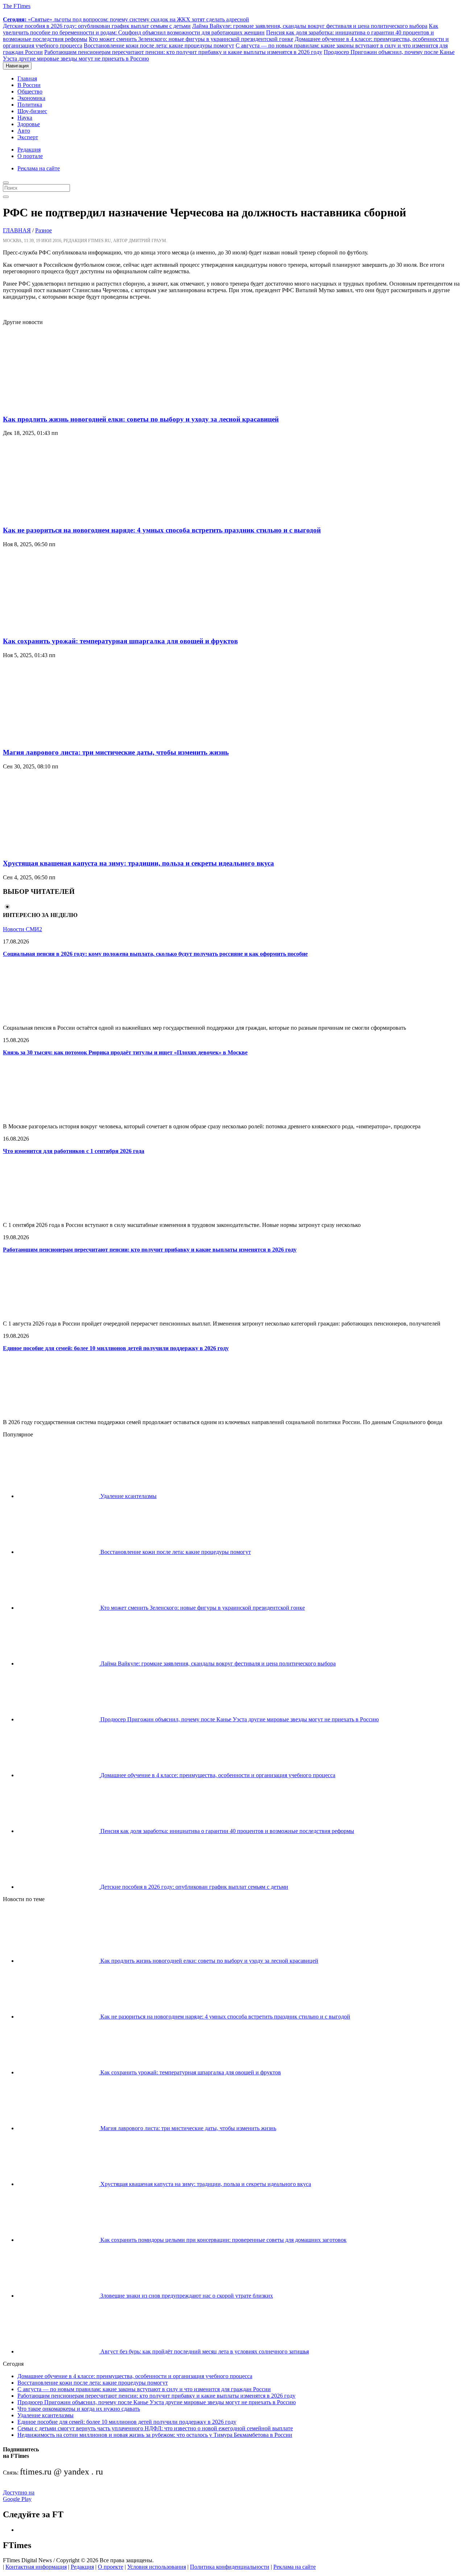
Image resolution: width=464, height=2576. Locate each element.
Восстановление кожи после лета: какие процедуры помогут (159, 45)
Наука (25, 118)
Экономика (31, 98)
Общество (30, 92)
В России (29, 85)
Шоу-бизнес (32, 111)
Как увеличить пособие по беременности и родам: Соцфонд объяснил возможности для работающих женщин (221, 29)
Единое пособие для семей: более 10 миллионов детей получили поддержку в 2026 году (116, 1348)
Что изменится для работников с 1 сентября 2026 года (74, 1151)
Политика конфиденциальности (230, 2567)
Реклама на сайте (39, 168)
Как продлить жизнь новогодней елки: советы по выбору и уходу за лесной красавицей (141, 419)
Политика (30, 105)
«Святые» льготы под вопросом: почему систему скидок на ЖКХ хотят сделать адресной (126, 19)
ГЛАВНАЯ (17, 230)
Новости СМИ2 (22, 929)
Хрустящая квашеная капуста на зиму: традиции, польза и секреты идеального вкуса (138, 863)
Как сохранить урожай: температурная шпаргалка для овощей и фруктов (120, 641)
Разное (43, 230)
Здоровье (29, 124)
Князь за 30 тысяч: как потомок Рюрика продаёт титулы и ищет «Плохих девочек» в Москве (125, 1052)
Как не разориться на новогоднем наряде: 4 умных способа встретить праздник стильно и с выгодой (162, 530)
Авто (24, 131)
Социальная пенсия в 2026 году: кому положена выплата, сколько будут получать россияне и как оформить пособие (155, 954)
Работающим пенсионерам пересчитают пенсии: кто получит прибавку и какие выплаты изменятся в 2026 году (183, 52)
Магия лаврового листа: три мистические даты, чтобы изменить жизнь (116, 752)
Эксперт (28, 137)
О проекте (111, 2567)
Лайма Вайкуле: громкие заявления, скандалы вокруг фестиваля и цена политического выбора (310, 26)
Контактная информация (36, 2567)
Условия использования (157, 2567)
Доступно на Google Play (19, 2496)
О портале (30, 156)
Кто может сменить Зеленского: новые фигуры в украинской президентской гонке (191, 39)
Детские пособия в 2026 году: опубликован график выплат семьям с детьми (97, 26)
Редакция (29, 150)
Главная (27, 78)
